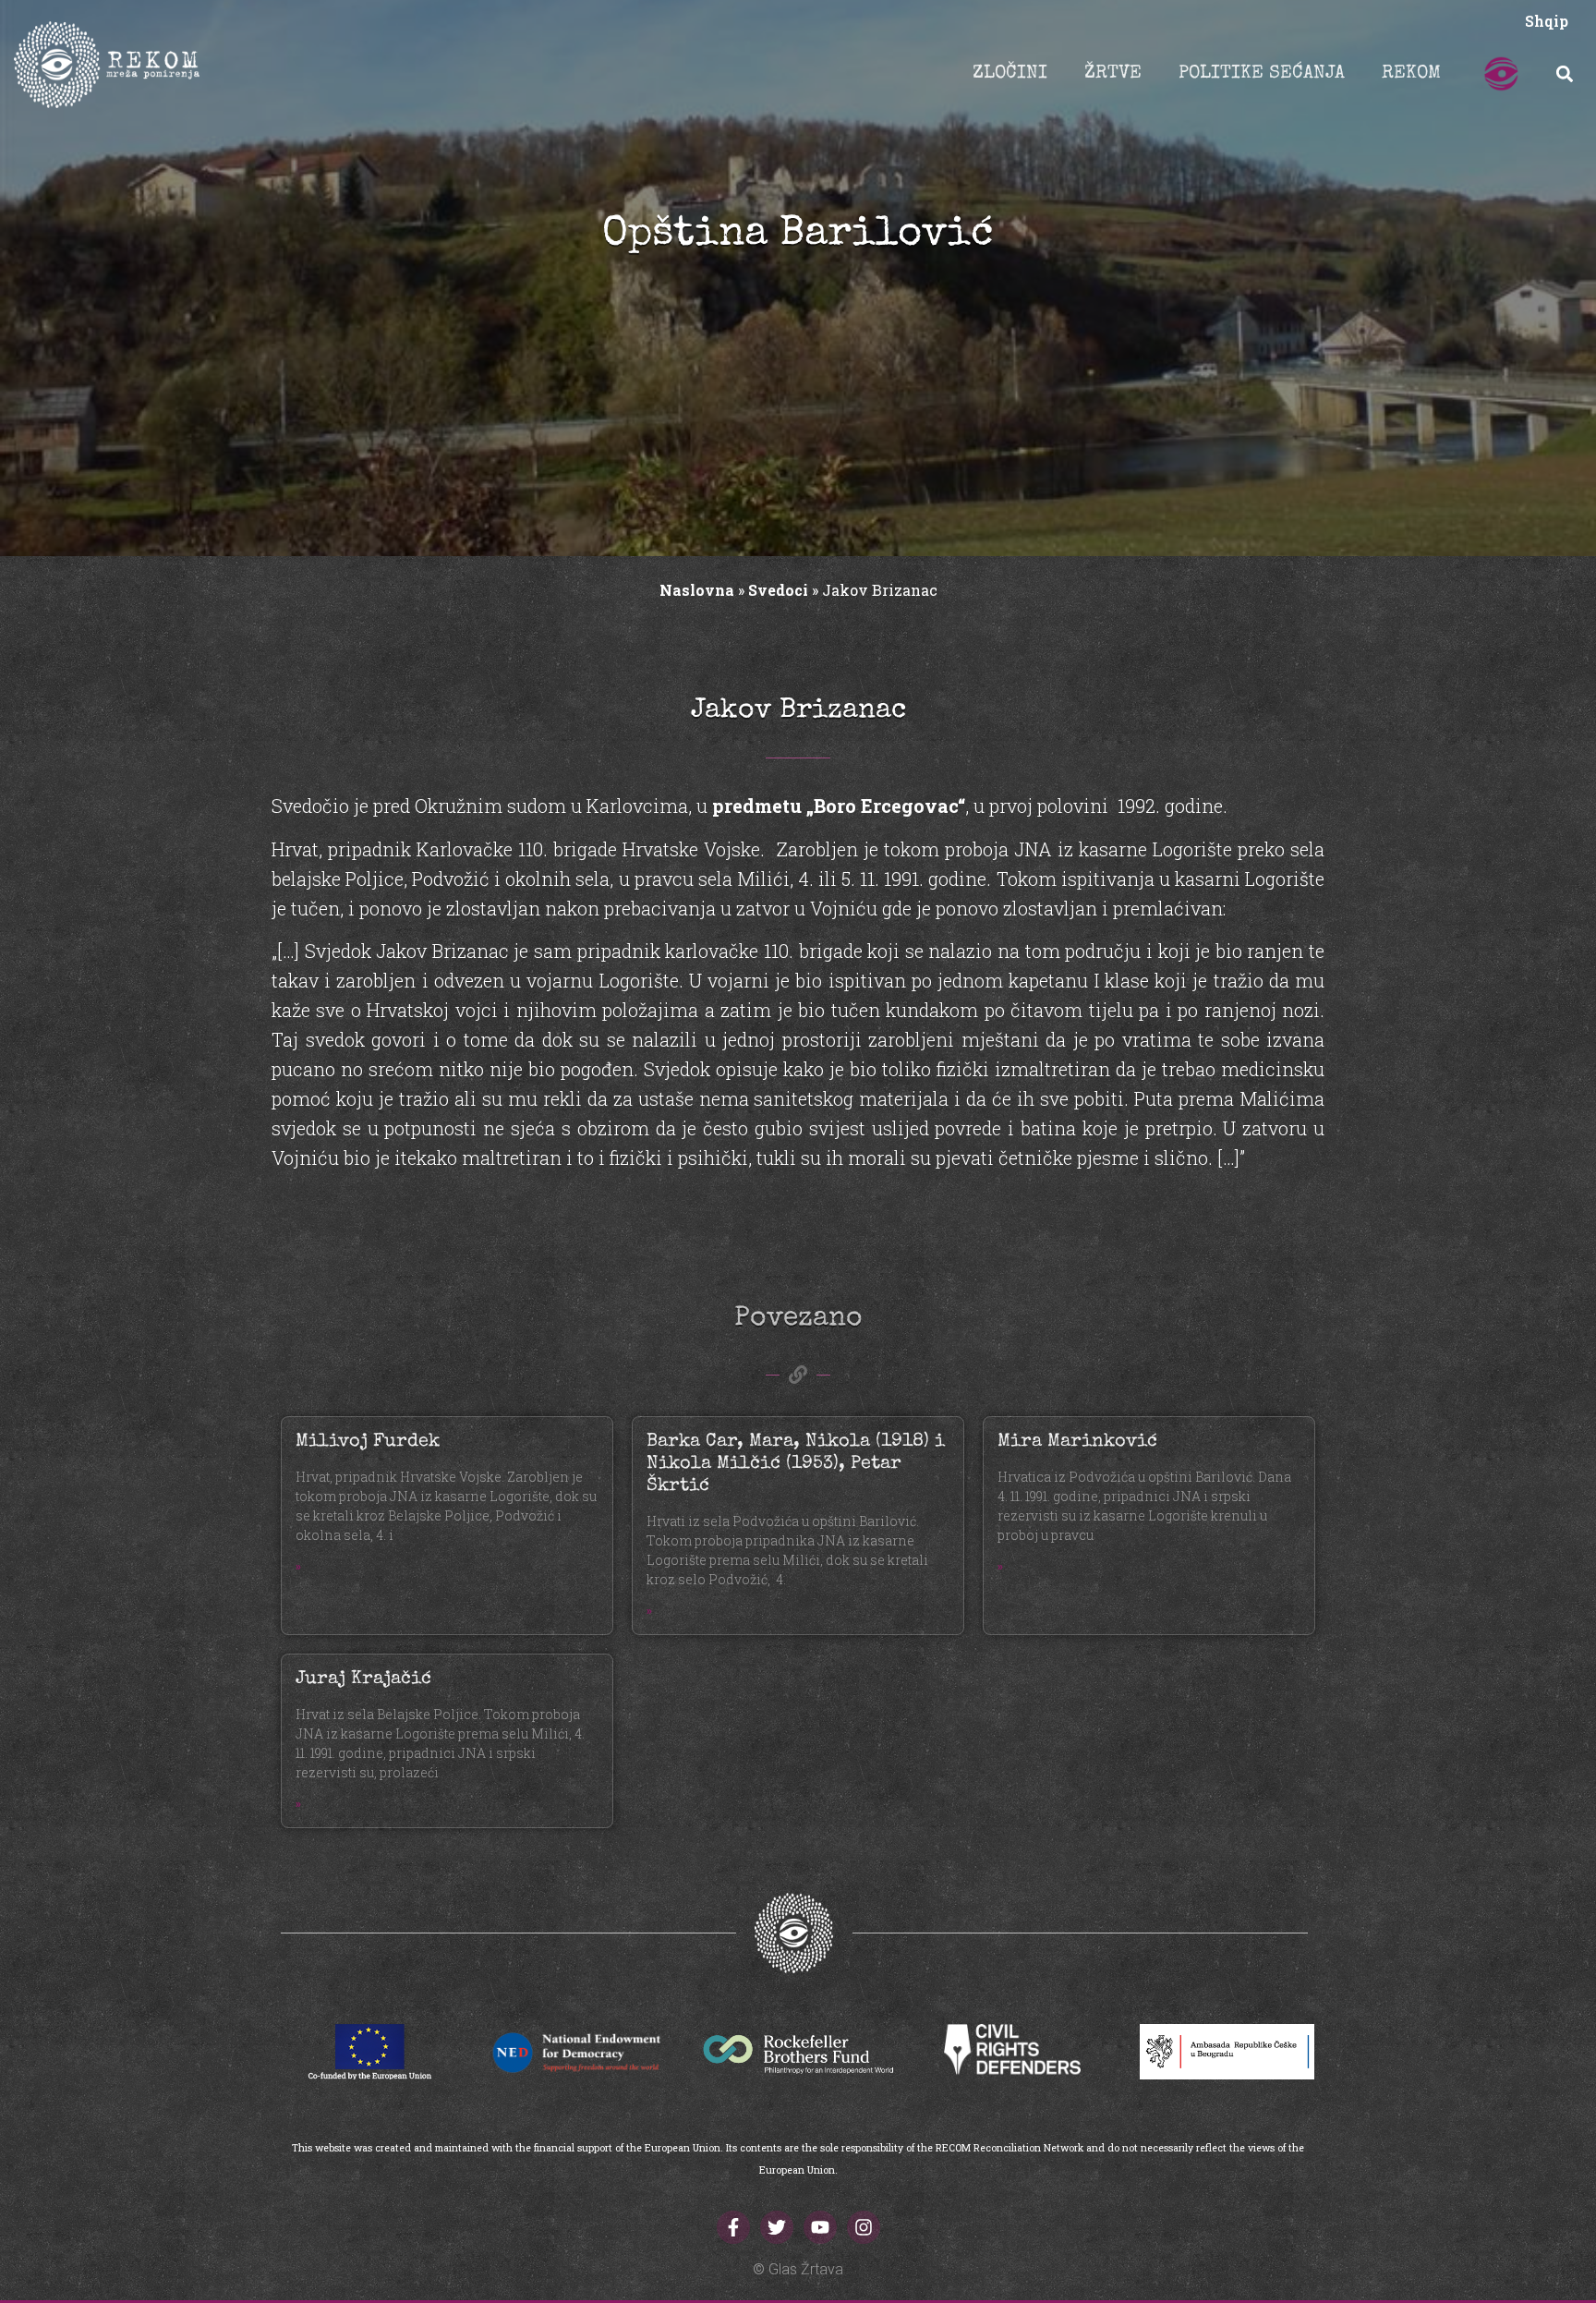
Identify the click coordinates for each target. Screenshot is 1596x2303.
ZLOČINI (1010, 74)
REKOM (1411, 74)
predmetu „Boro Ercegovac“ (836, 806)
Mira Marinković (1077, 1442)
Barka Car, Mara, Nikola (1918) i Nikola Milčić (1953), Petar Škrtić (796, 1464)
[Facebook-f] (733, 2227)
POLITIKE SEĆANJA (1262, 74)
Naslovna (697, 590)
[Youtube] (820, 2227)
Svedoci (778, 590)
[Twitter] (777, 2227)
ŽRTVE (1113, 74)
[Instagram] (864, 2227)
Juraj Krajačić (363, 1679)
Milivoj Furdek (368, 1442)
